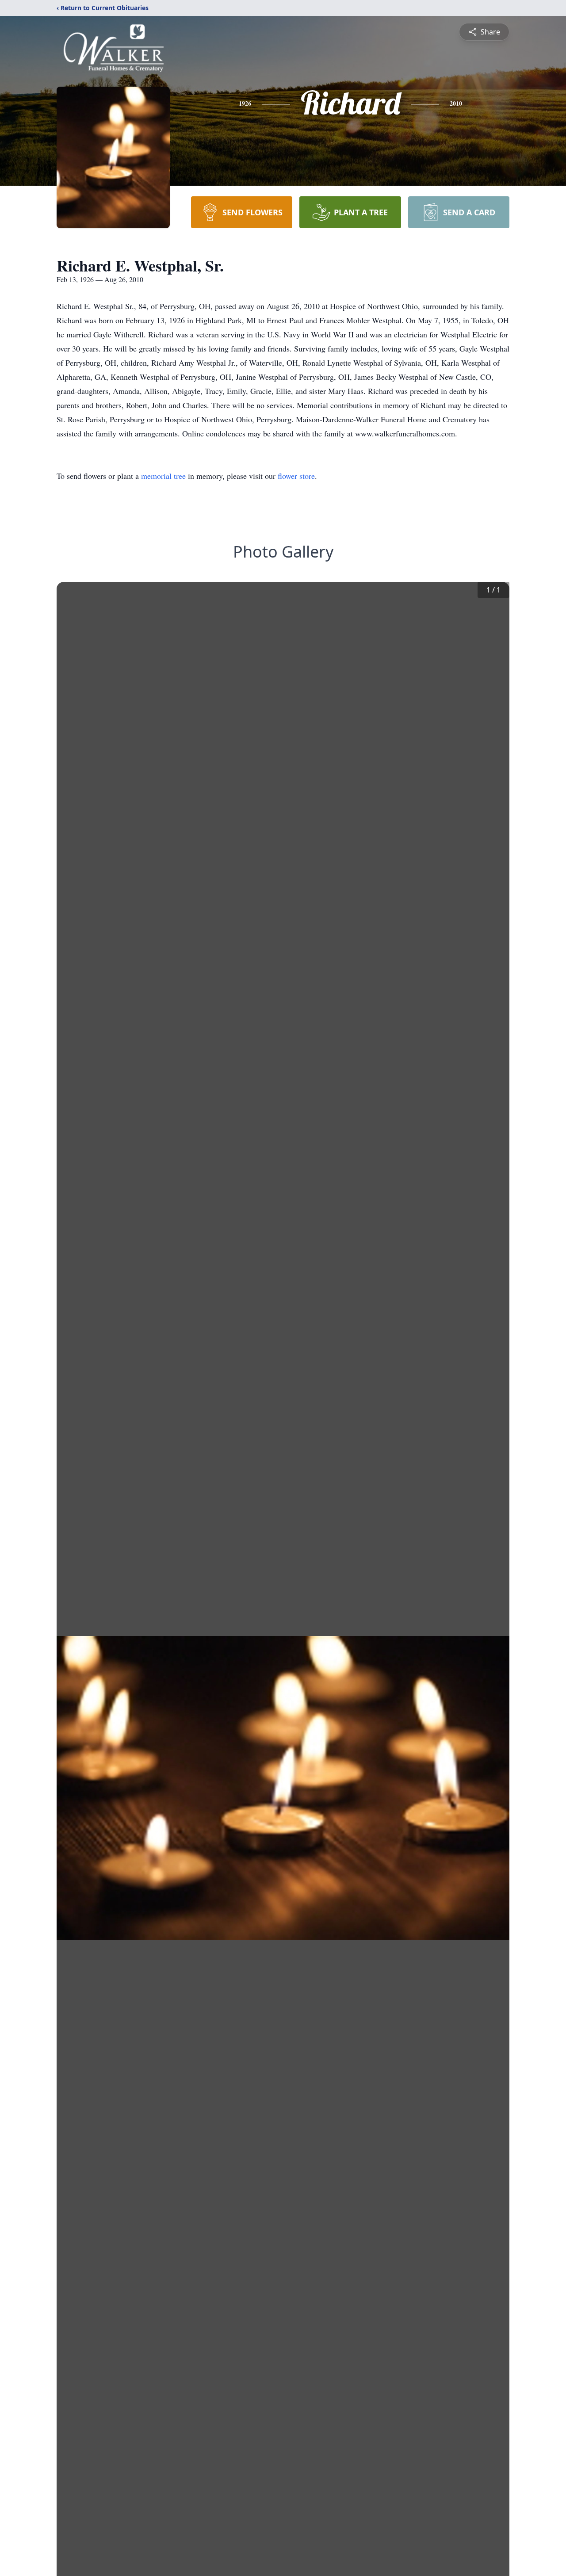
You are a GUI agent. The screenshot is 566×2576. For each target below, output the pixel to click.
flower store (296, 476)
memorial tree (163, 476)
